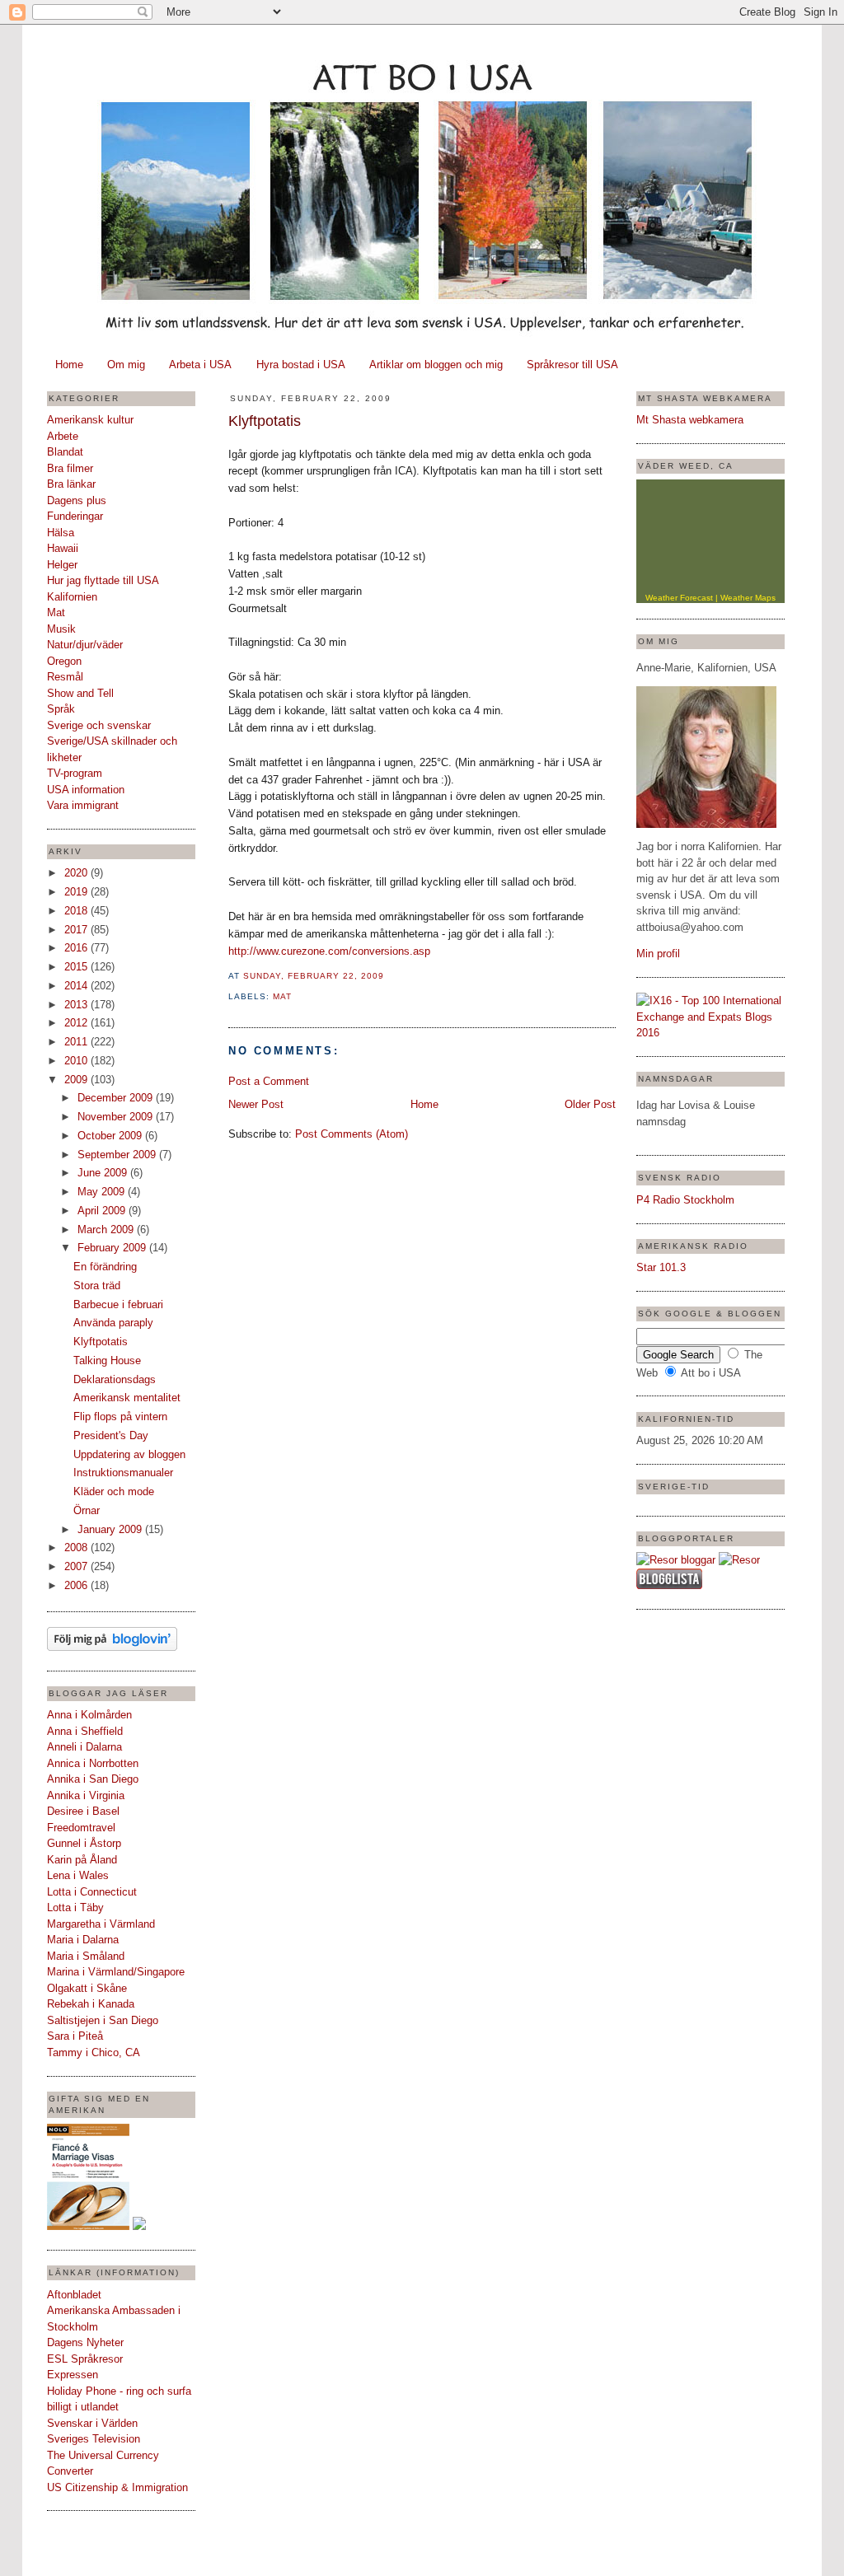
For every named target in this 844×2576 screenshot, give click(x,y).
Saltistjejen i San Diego (103, 2020)
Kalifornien (72, 597)
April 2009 (103, 1211)
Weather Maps (748, 598)
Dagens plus (77, 500)
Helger (62, 565)
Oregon (64, 661)
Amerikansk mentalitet (127, 1398)
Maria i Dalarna (83, 1940)
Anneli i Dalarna (84, 1747)
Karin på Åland (82, 1860)
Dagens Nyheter (85, 2342)
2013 (77, 1005)
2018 (77, 911)
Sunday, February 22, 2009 (314, 976)
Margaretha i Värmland (101, 1924)
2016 (77, 948)
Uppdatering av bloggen (129, 1454)
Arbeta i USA (200, 365)
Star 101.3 (661, 1267)
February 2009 (113, 1248)
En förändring (105, 1267)
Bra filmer (70, 468)
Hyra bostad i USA (301, 365)
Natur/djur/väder (85, 645)
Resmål (65, 677)
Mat (56, 612)
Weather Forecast (679, 598)
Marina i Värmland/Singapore (116, 1972)
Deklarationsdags (115, 1379)
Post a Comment (269, 1081)
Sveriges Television (94, 2439)
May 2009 (103, 1192)
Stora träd (97, 1286)
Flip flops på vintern (120, 1417)
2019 (77, 892)
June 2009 (104, 1173)
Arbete (63, 436)
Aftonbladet (74, 2295)
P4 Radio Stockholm (685, 1200)
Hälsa (61, 533)
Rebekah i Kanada (91, 2004)
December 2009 (117, 1098)
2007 (77, 1566)
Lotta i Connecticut (92, 1892)
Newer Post (256, 1104)
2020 (77, 873)
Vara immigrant (83, 805)
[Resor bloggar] (676, 1560)
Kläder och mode (114, 1491)
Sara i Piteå (75, 2036)
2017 (77, 930)
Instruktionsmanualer (123, 1473)
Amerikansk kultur (90, 420)
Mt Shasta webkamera (690, 420)
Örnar (87, 1510)
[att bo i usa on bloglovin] (112, 1647)
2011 (77, 1042)
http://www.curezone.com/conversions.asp (329, 951)
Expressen (73, 2375)
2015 (77, 967)
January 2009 (111, 1529)
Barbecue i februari (118, 1304)
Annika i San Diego (93, 1779)
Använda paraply (113, 1323)
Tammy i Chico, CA (94, 2052)
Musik (61, 629)
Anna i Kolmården (89, 1715)
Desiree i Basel (83, 1811)
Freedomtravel (81, 1828)
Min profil (658, 954)
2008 (77, 1547)
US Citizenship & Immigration (117, 2487)
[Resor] (739, 1560)
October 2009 (111, 1136)
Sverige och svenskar (99, 725)
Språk (61, 709)
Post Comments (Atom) (352, 1134)
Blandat (65, 452)
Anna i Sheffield (85, 1731)
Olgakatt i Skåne (87, 1988)
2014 (77, 986)
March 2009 (107, 1230)
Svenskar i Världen (92, 2423)
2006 (77, 1585)
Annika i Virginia (86, 1795)
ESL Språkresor (85, 2359)
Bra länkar (71, 484)
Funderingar (75, 516)
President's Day (111, 1435)
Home (69, 365)
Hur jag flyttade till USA (103, 580)
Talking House (107, 1360)
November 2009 (117, 1117)
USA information (86, 790)
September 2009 (118, 1155)
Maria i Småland (86, 1956)
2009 (77, 1080)
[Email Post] (389, 976)
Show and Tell (80, 693)
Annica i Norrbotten (93, 1763)
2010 (77, 1061)
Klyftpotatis (101, 1342)
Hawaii (63, 548)
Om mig (126, 365)
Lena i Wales (78, 1875)
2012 (77, 1023)
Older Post (590, 1104)
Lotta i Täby (75, 1907)
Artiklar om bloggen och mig (436, 365)
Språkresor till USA (572, 365)
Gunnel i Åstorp (84, 1843)
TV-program (75, 773)
